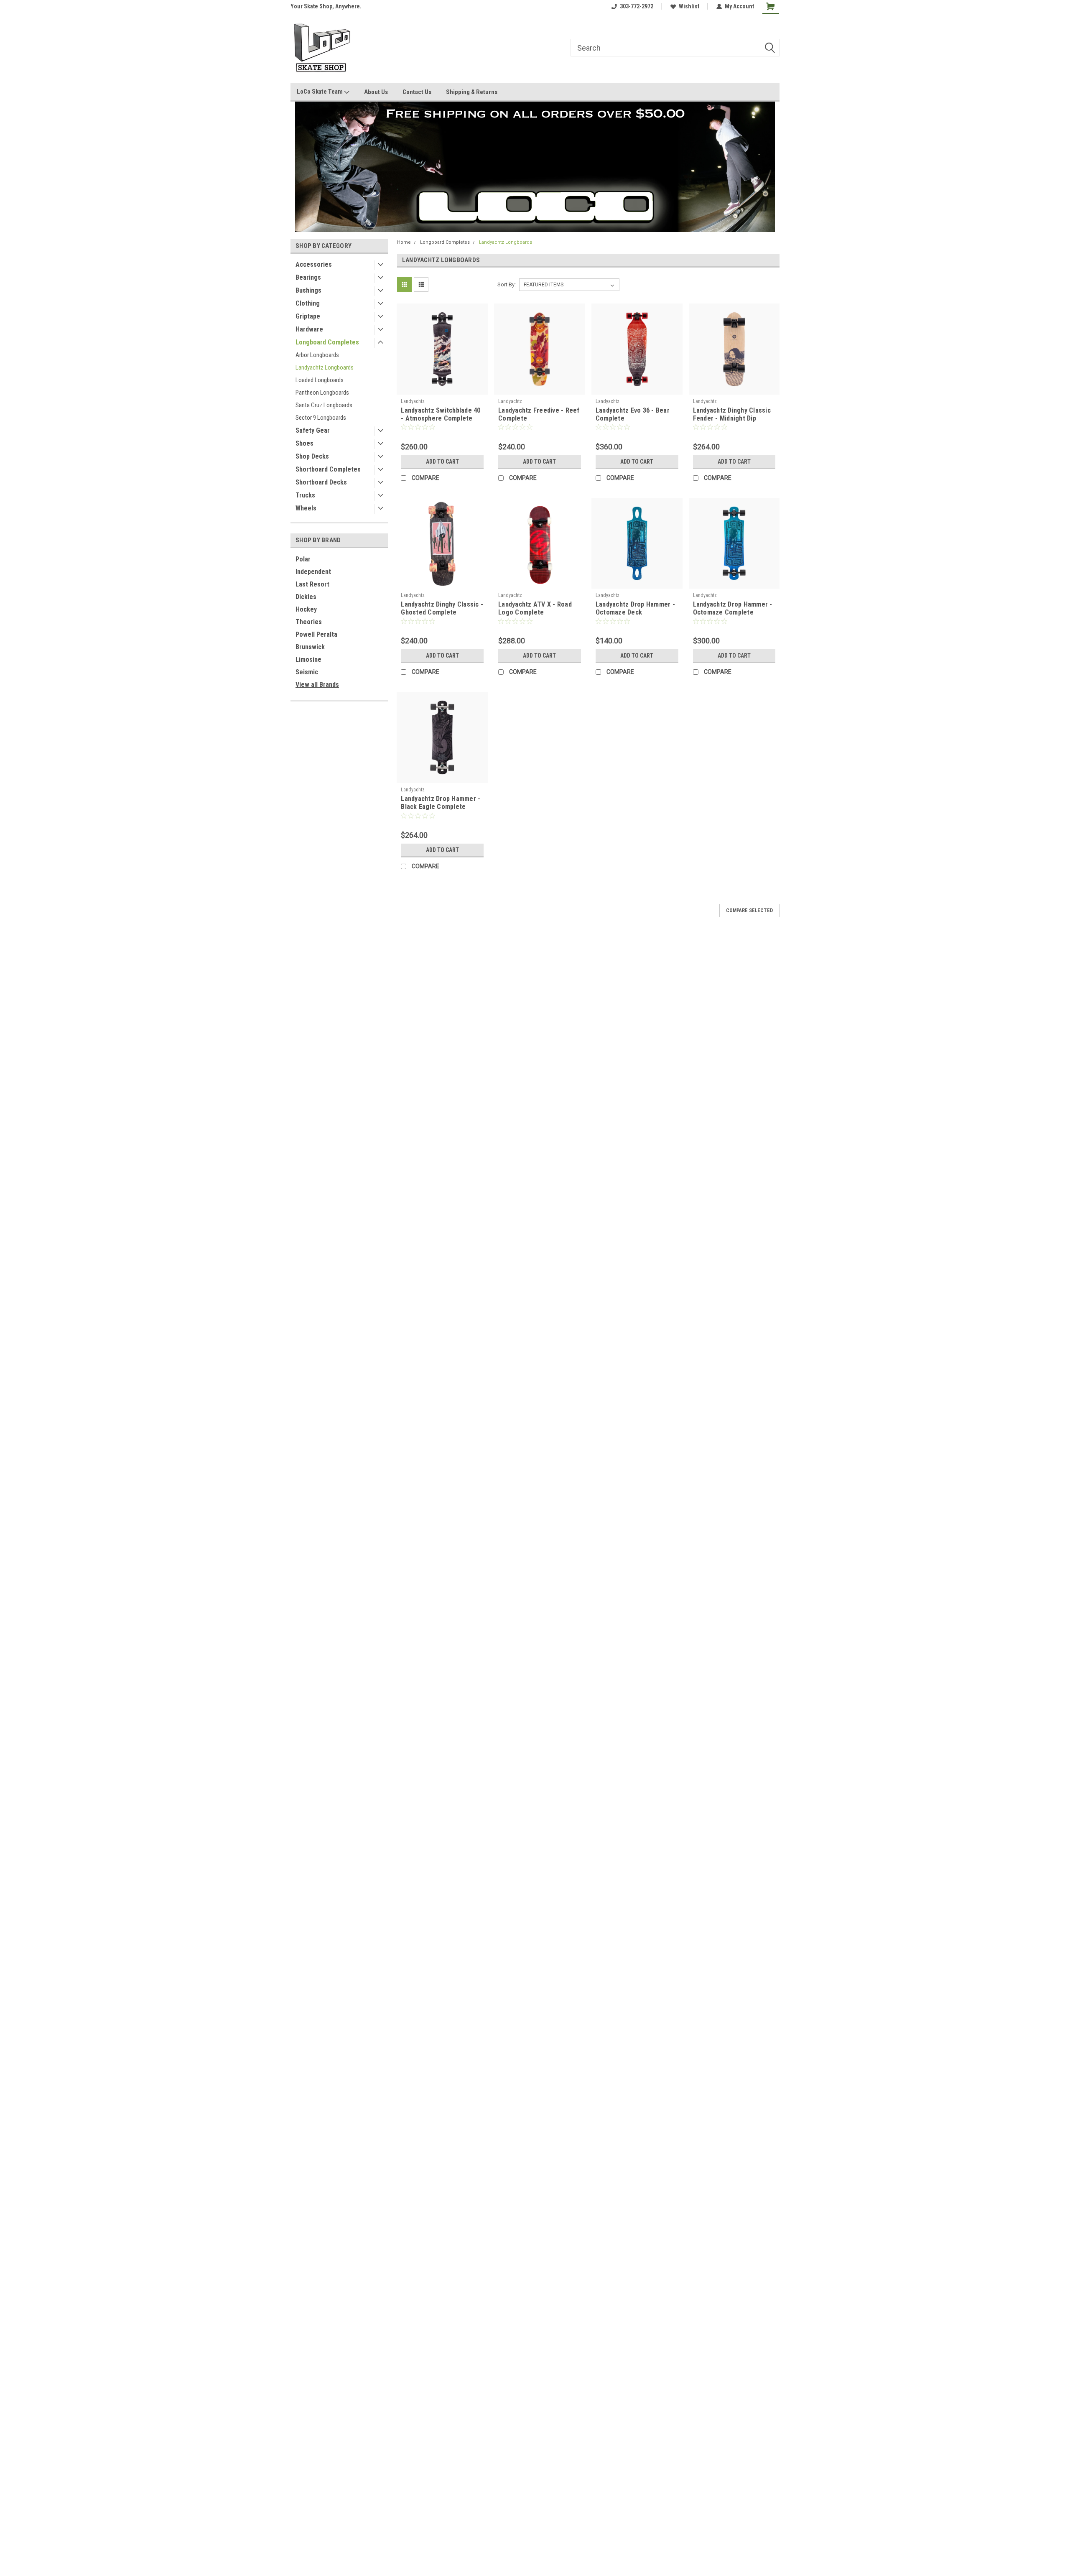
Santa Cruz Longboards (324, 405)
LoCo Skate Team (320, 92)
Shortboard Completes (328, 469)
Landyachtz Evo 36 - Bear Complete (633, 414)
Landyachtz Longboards (325, 367)
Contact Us (417, 92)
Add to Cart (442, 462)
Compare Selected (749, 911)
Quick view (442, 388)
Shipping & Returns (472, 92)
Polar (303, 559)
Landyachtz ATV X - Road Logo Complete (535, 608)
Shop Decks (312, 456)
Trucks (305, 495)
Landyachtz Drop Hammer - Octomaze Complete (733, 608)
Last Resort (312, 584)
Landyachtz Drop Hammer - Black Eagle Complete (441, 803)
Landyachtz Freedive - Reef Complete (539, 414)
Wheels (306, 508)
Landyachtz (413, 401)
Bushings (308, 290)
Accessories (314, 264)
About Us (376, 92)
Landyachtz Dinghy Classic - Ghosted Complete (442, 608)
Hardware (309, 329)
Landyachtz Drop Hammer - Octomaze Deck (635, 608)
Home (404, 242)
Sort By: (507, 284)
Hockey (306, 609)
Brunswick (310, 647)
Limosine (308, 659)
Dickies (306, 597)
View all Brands (317, 685)
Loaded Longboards (320, 380)
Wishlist (689, 6)
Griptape (308, 316)
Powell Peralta (316, 634)
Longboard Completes (327, 342)
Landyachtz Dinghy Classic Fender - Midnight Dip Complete (732, 418)
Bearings (308, 277)
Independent (313, 572)
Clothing (308, 303)
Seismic (307, 672)
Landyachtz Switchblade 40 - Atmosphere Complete (441, 414)
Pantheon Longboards (322, 393)
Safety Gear (313, 430)
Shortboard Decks (321, 482)
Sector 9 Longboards (321, 418)
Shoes (304, 443)
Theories (309, 622)
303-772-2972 (637, 6)
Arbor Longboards (317, 355)
